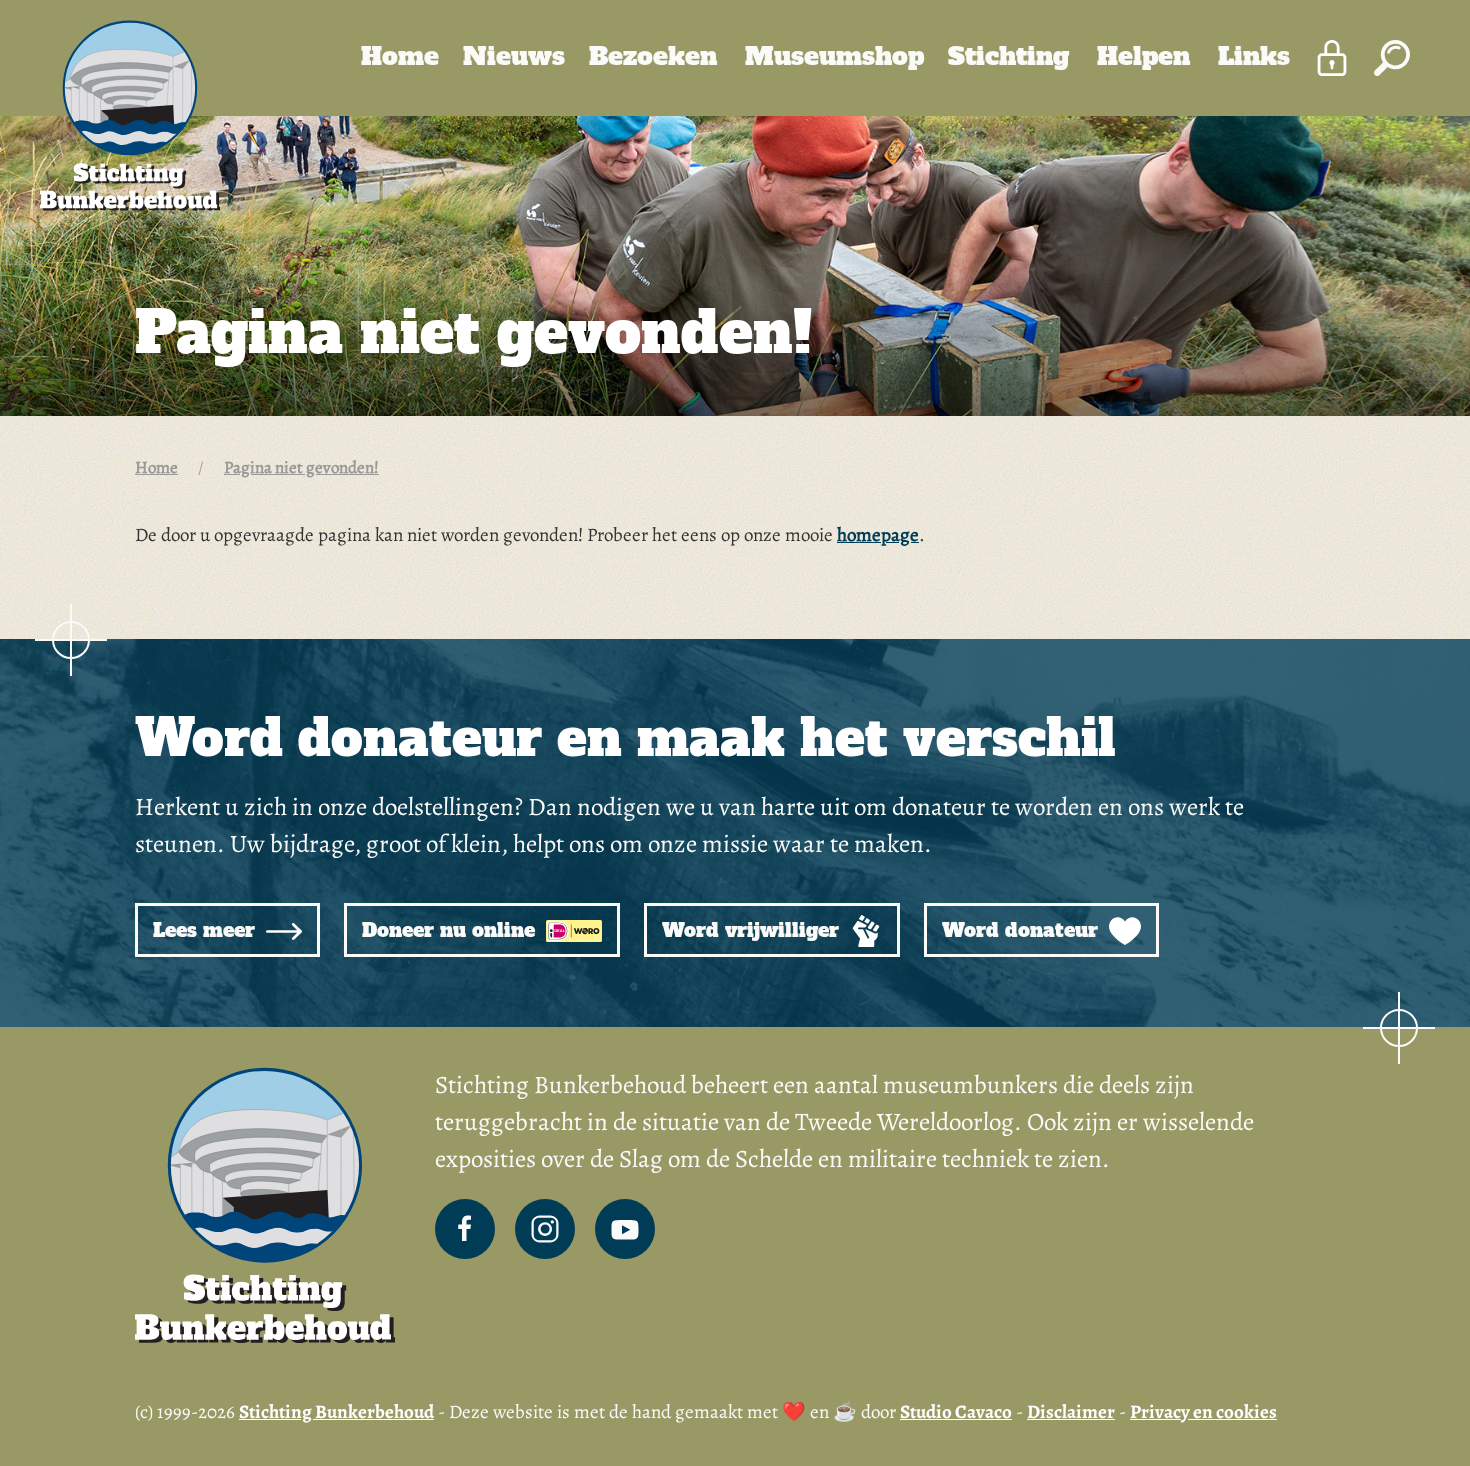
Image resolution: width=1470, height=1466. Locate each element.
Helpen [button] (1147, 56)
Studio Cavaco (956, 1412)
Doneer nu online (451, 930)
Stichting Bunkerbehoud (336, 1412)
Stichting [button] (1012, 56)
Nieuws (514, 56)
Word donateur (1023, 930)
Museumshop (834, 56)
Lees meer (207, 930)
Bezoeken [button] (657, 56)
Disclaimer (1071, 1412)
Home (400, 56)
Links (1254, 56)
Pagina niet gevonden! (301, 467)
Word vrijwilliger (753, 930)
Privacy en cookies (1203, 1412)
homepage (878, 535)
